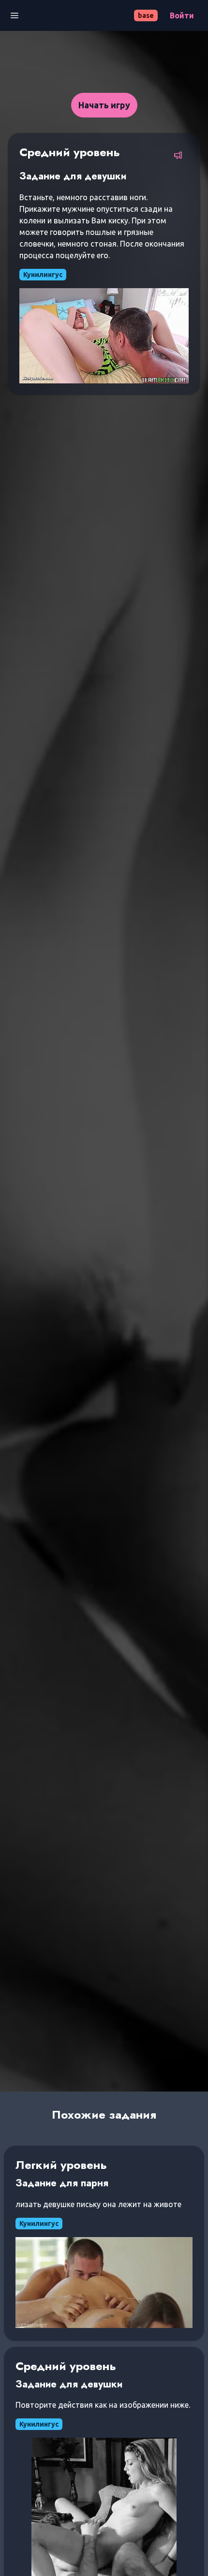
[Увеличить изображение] (104, 336)
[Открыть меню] (15, 15)
